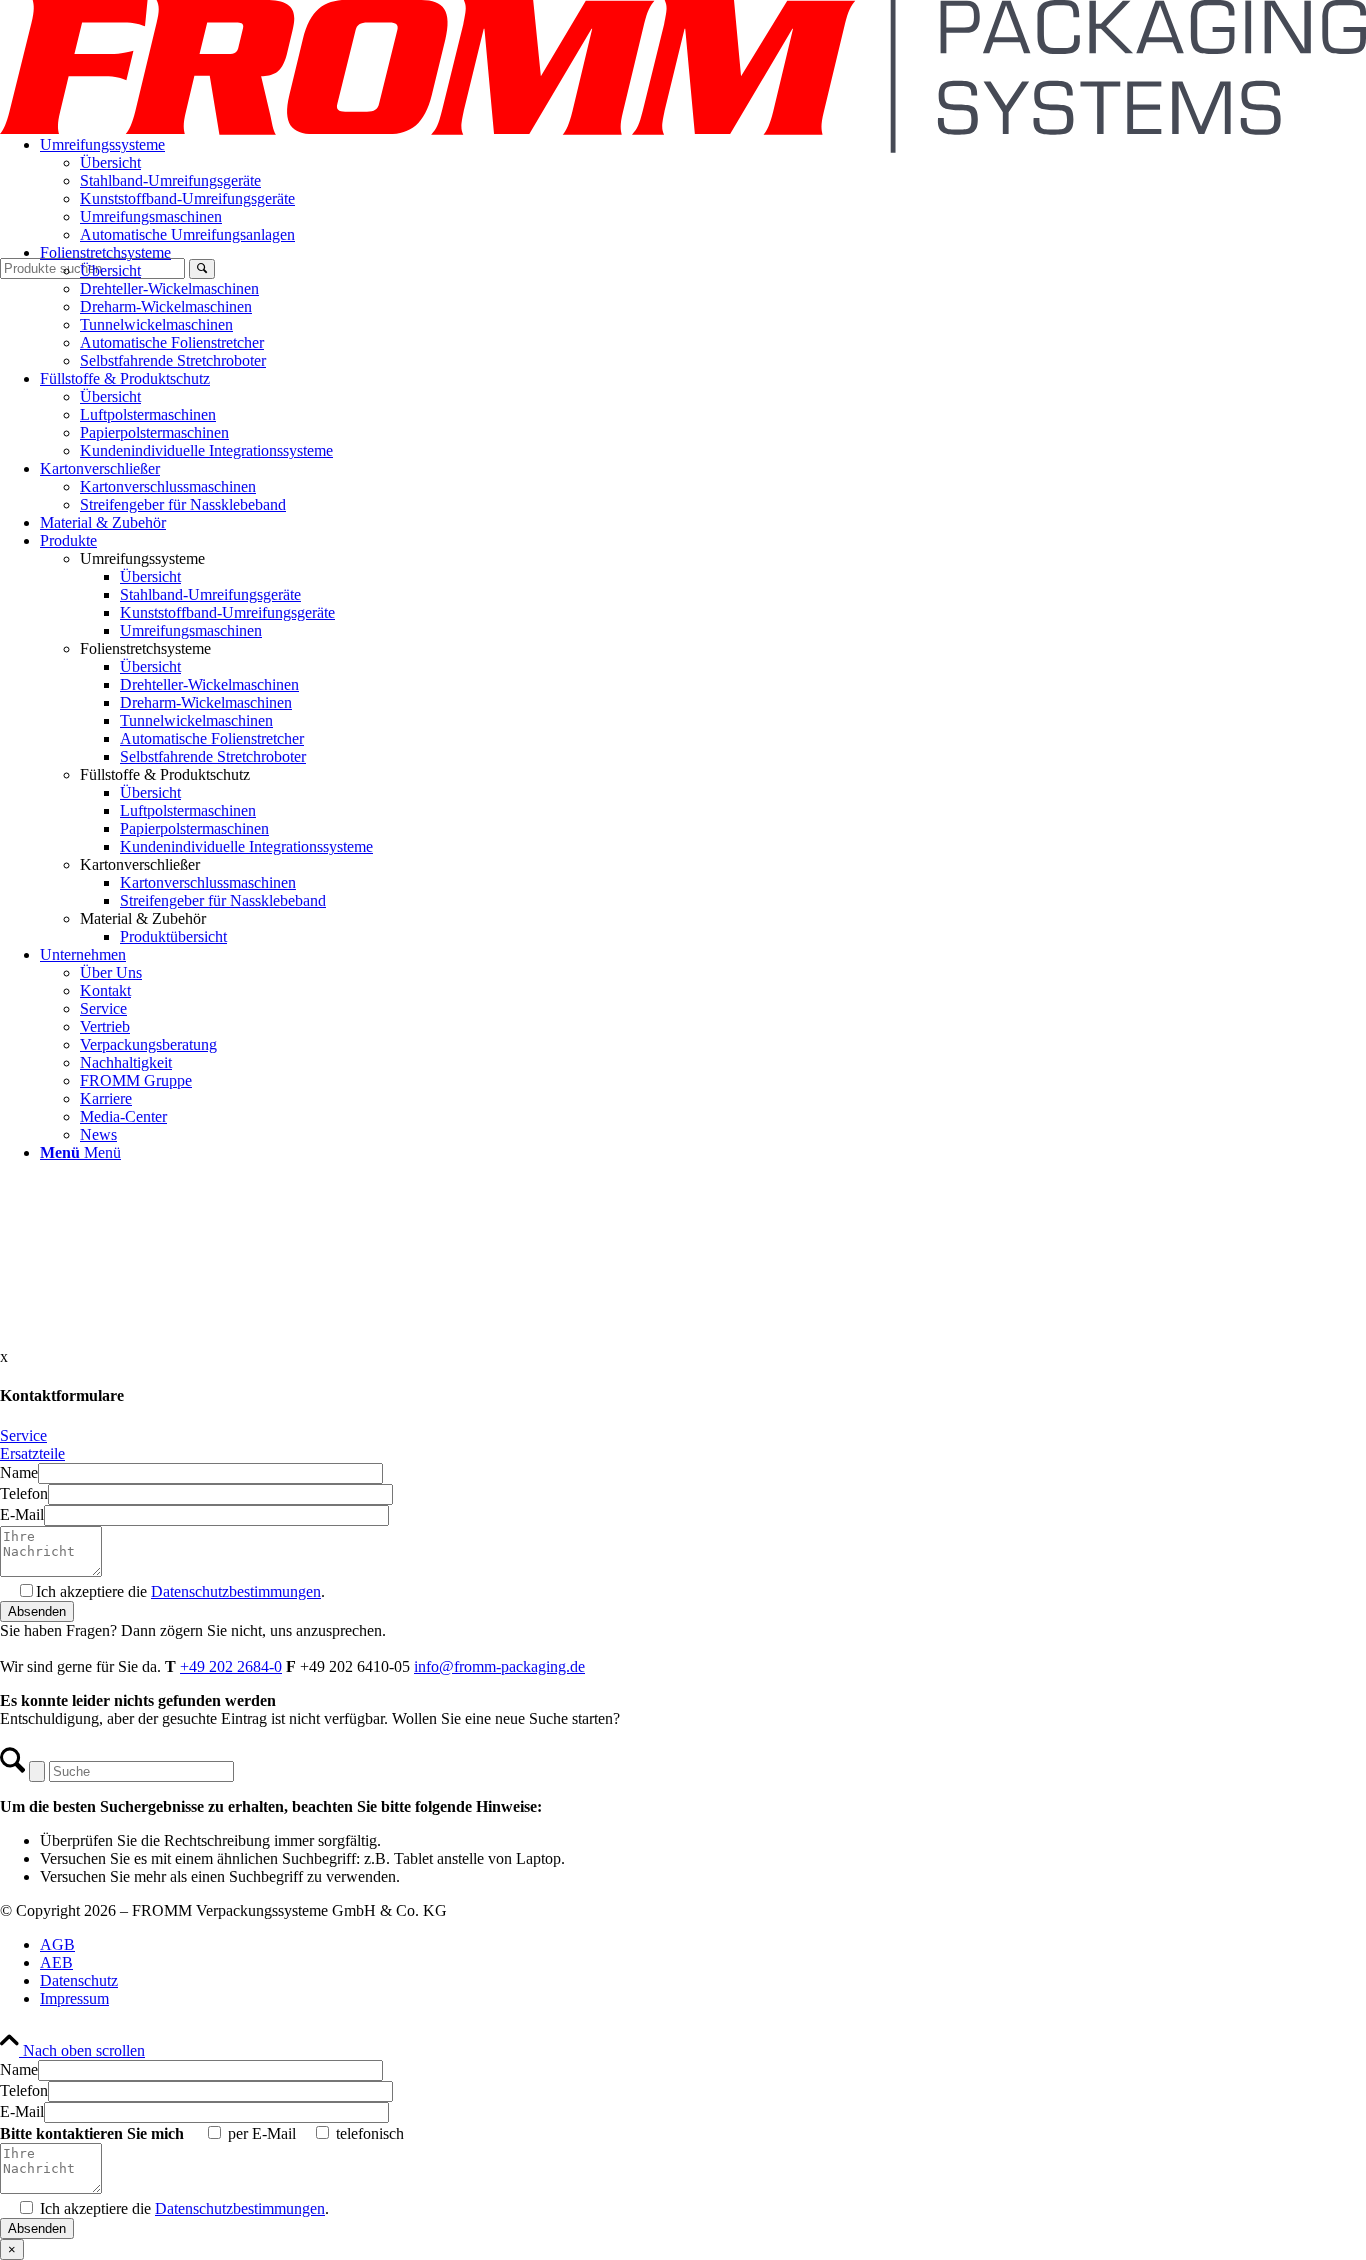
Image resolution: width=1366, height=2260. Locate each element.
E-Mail (22, 1514)
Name (19, 1472)
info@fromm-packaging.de (499, 1666)
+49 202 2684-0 (231, 1666)
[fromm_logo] (683, 147)
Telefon (24, 1493)
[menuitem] (703, 190)
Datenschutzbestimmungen (236, 1591)
